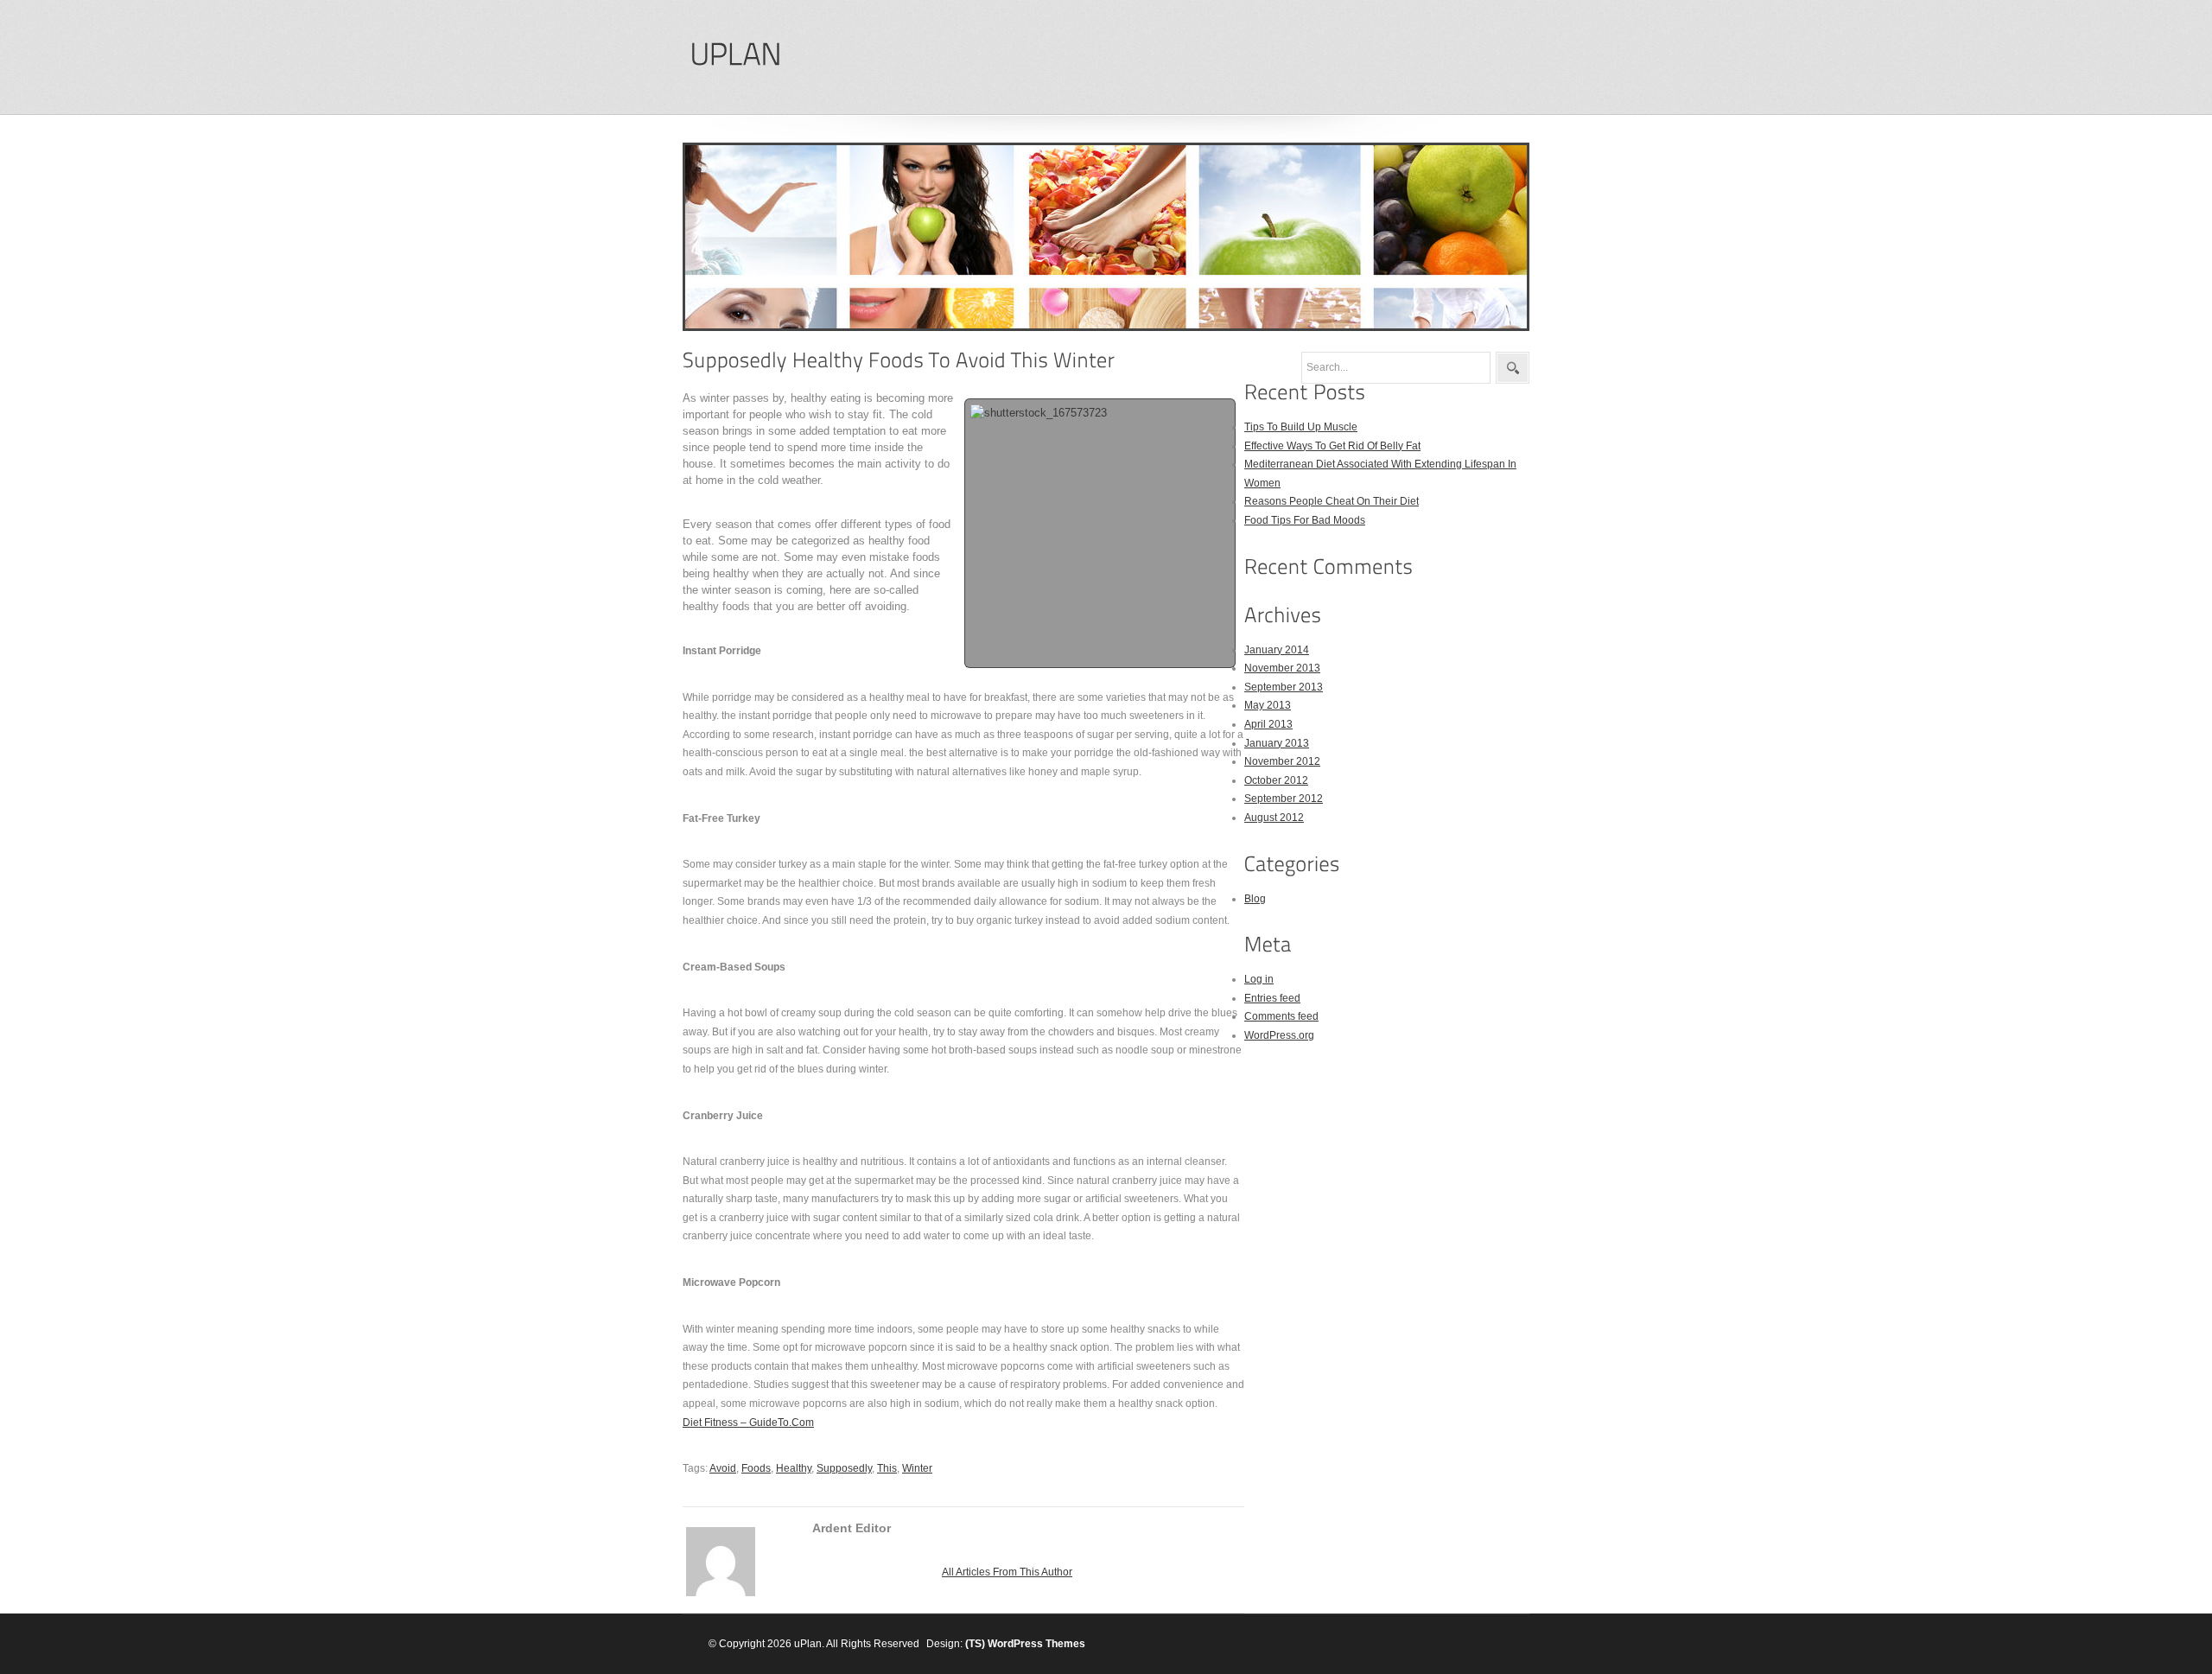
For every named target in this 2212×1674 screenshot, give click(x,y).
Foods (756, 1468)
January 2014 (1277, 650)
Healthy (794, 1468)
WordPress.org (1279, 1035)
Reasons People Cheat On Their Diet (1332, 501)
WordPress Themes (1036, 1644)
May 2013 (1268, 705)
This (887, 1468)
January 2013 (1277, 743)
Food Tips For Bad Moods (1305, 520)
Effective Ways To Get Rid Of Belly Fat (1332, 446)
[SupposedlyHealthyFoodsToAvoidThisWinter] (899, 360)
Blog (1255, 899)
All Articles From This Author (1007, 1572)
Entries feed (1272, 998)
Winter (917, 1468)
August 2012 (1274, 818)
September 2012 (1284, 799)
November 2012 (1282, 761)
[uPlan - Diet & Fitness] (735, 55)
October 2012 (1276, 780)
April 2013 (1268, 724)
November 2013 (1282, 668)
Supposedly (844, 1468)
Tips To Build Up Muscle (1301, 427)
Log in (1259, 979)
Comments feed (1281, 1016)
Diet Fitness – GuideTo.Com (748, 1423)
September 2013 (1284, 687)
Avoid (723, 1468)
